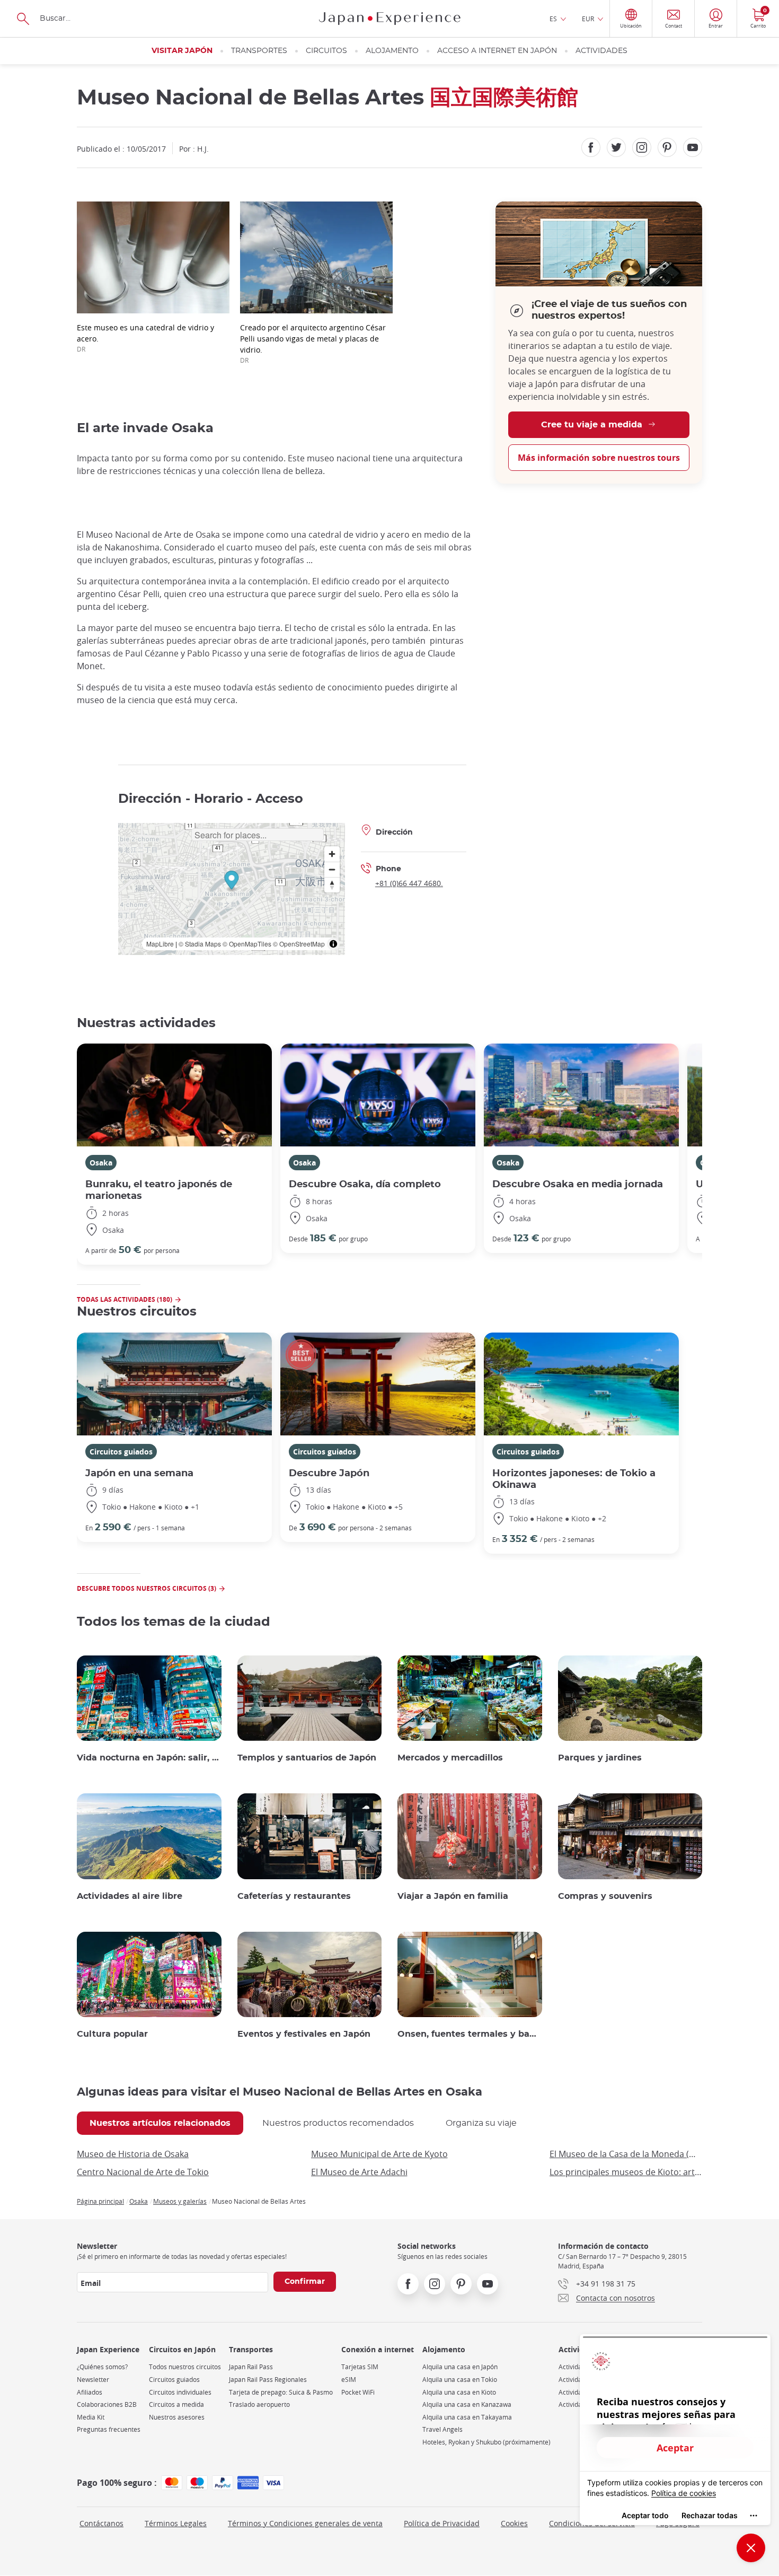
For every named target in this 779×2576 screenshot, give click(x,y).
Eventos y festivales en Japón (304, 2034)
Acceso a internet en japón (497, 51)
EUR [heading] (588, 19)
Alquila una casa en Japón (460, 2367)
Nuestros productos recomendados (338, 2123)
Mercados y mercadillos (450, 1758)
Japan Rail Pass (251, 2367)
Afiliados (90, 2392)
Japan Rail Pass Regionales (268, 2380)
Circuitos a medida (176, 2404)
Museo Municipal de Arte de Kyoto (379, 2154)
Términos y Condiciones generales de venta (305, 2523)
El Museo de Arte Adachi (359, 2172)
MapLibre (160, 944)
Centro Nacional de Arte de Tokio (143, 2172)
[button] (231, 882)
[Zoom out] (332, 869)
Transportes (259, 51)
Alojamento (392, 51)
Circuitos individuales (180, 2392)
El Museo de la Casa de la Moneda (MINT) (626, 2154)
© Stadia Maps (200, 944)
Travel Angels (442, 2429)
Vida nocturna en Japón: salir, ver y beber (149, 1758)
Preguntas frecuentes (109, 2429)
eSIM (349, 2380)
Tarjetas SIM (360, 2367)
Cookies (514, 2523)
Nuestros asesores (177, 2417)
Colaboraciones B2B (107, 2404)
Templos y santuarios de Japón (307, 1758)
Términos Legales (176, 2523)
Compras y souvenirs (605, 1896)
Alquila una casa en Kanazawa (467, 2404)
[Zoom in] (332, 854)
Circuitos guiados (121, 1452)
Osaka (101, 1163)
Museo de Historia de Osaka (133, 2154)
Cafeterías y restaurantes (294, 1896)
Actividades (601, 51)
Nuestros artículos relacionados (160, 2123)
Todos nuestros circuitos (185, 2367)
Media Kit (91, 2417)
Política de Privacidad (442, 2523)
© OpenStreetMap (299, 944)
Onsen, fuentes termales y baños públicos (470, 2034)
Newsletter (93, 2380)
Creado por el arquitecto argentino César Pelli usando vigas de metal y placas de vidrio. (313, 343)
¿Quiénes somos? (102, 2367)
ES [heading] (553, 19)
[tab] (160, 2123)
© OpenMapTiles (247, 944)
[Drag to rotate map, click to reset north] (332, 885)
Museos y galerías (180, 2201)
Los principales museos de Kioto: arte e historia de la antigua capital (626, 2172)
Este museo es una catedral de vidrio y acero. (145, 338)
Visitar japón (182, 51)
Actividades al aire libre (130, 1896)
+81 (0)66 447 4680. (409, 883)
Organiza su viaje (481, 2123)
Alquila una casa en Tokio (460, 2380)
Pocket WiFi (358, 2392)
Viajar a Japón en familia (453, 1896)
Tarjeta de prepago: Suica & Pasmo (281, 2392)
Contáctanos (101, 2523)
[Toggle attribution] (333, 944)
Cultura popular (112, 2034)
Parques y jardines (600, 1758)
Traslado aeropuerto (259, 2404)
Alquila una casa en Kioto (459, 2392)
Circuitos (326, 51)
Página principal (100, 2201)
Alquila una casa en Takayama (467, 2417)
